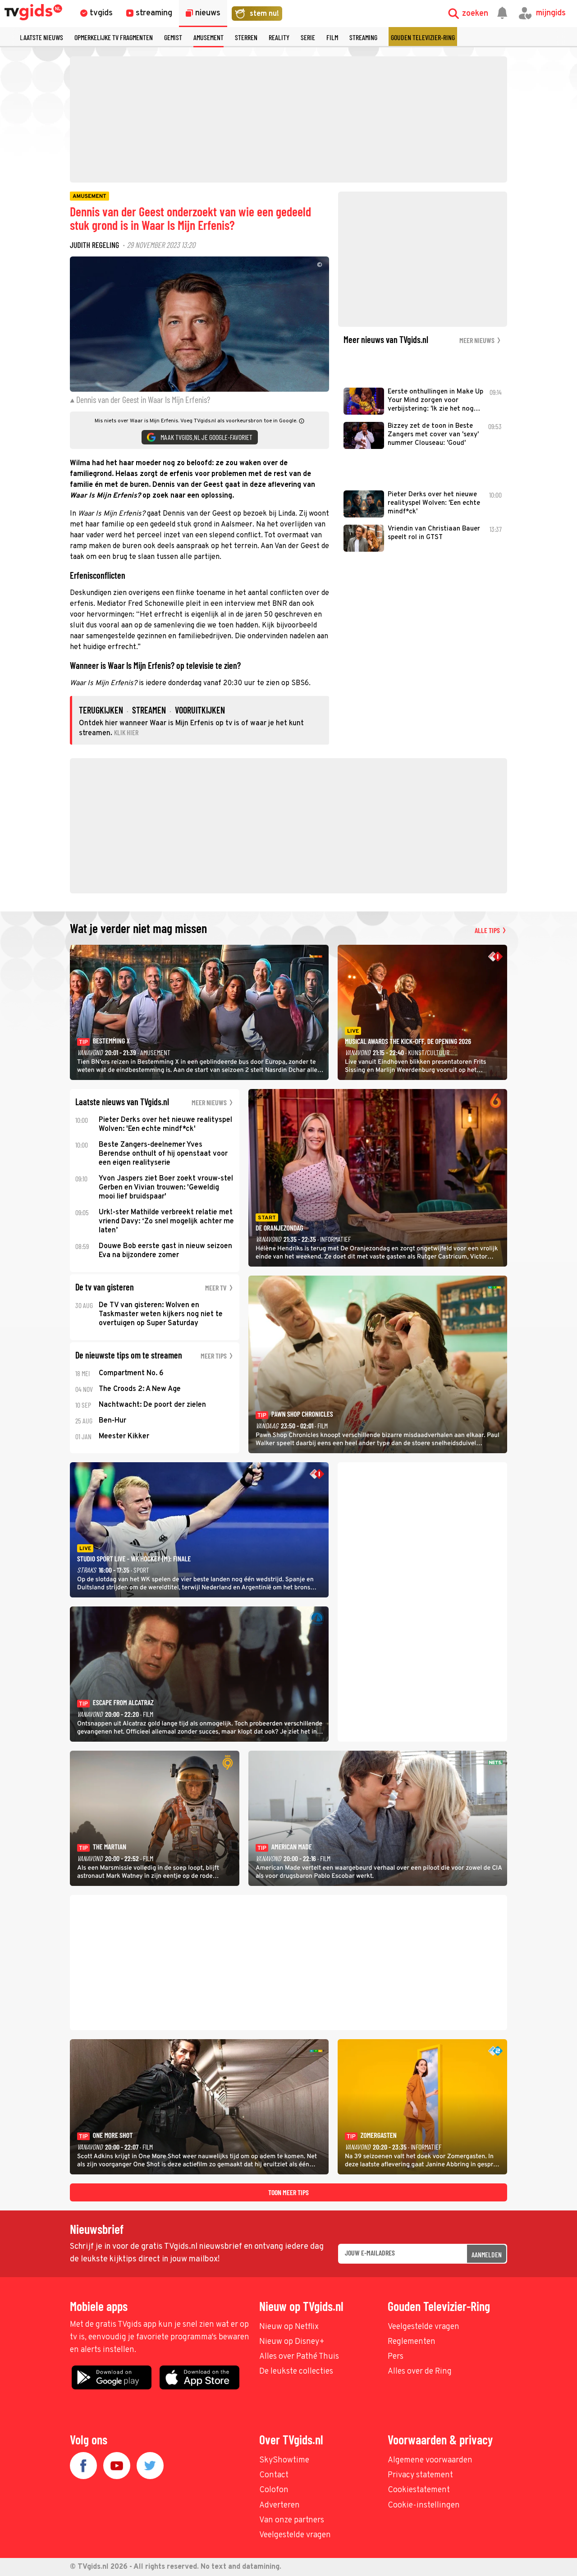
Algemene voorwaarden (430, 2460)
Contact (274, 2475)
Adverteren (279, 2505)
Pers (396, 2357)
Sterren (246, 37)
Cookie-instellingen (424, 2505)
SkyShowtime (284, 2460)
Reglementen (412, 2342)
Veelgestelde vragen (424, 2327)
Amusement (208, 37)
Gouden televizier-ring (423, 37)
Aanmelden (487, 2254)
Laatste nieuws (41, 37)
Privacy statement (420, 2475)
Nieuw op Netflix (289, 2327)
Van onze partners (292, 2520)
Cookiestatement (419, 2490)
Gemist (173, 37)
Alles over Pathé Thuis (299, 2357)
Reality (279, 37)
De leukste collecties (296, 2372)
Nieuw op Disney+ (292, 2342)
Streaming (363, 37)
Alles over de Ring (420, 2372)
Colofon (274, 2490)
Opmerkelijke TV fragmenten (114, 37)
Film (332, 37)
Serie (308, 37)
